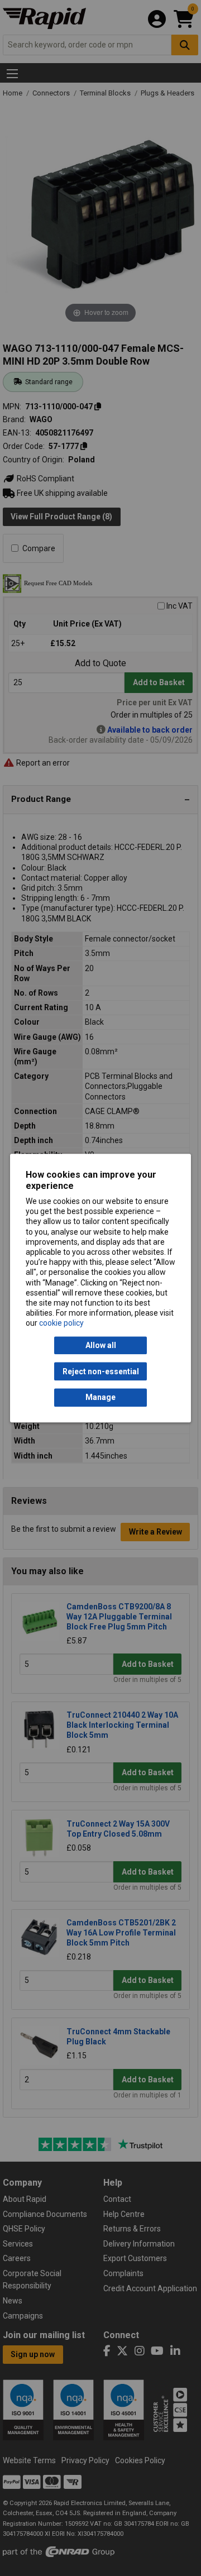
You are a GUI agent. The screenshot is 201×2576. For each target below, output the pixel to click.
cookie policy (61, 1323)
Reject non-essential (101, 1371)
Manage (100, 1398)
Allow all (101, 1345)
